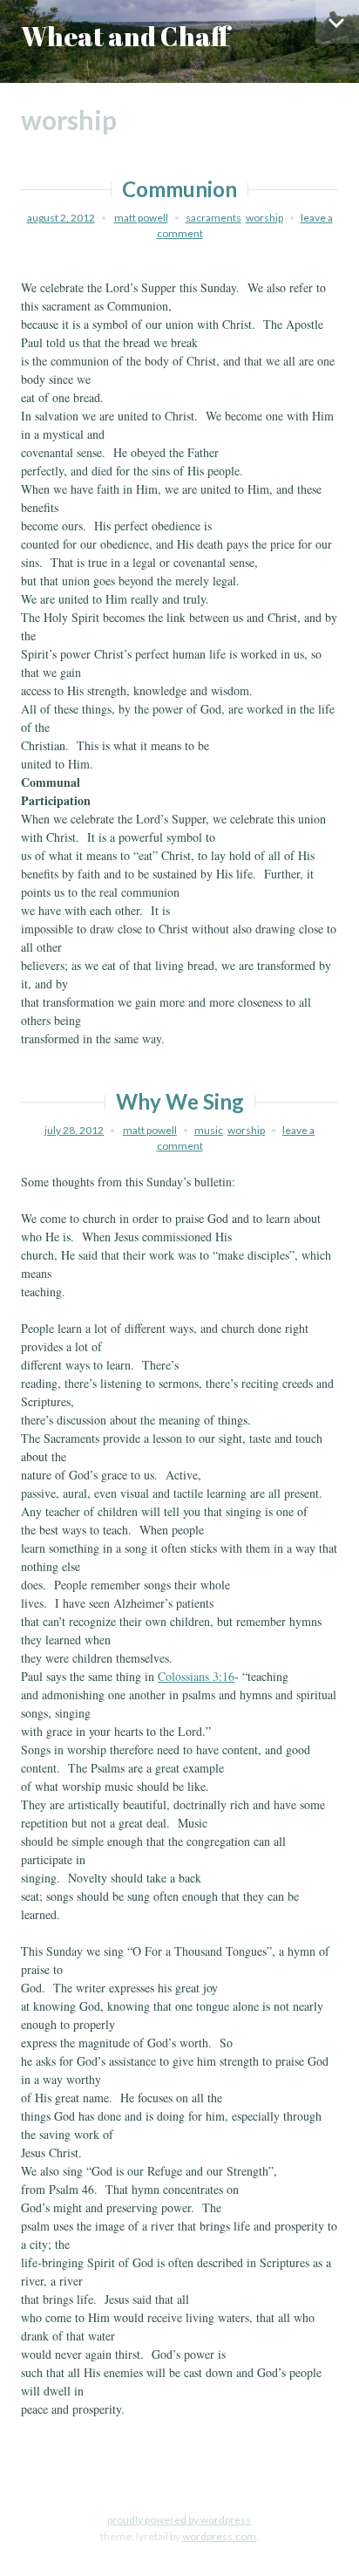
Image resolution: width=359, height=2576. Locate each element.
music (209, 1130)
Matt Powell (141, 218)
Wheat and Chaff (125, 36)
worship (264, 218)
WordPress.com (219, 2536)
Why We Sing (180, 1101)
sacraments (213, 218)
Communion (179, 189)
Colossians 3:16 (196, 1676)
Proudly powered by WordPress (179, 2520)
